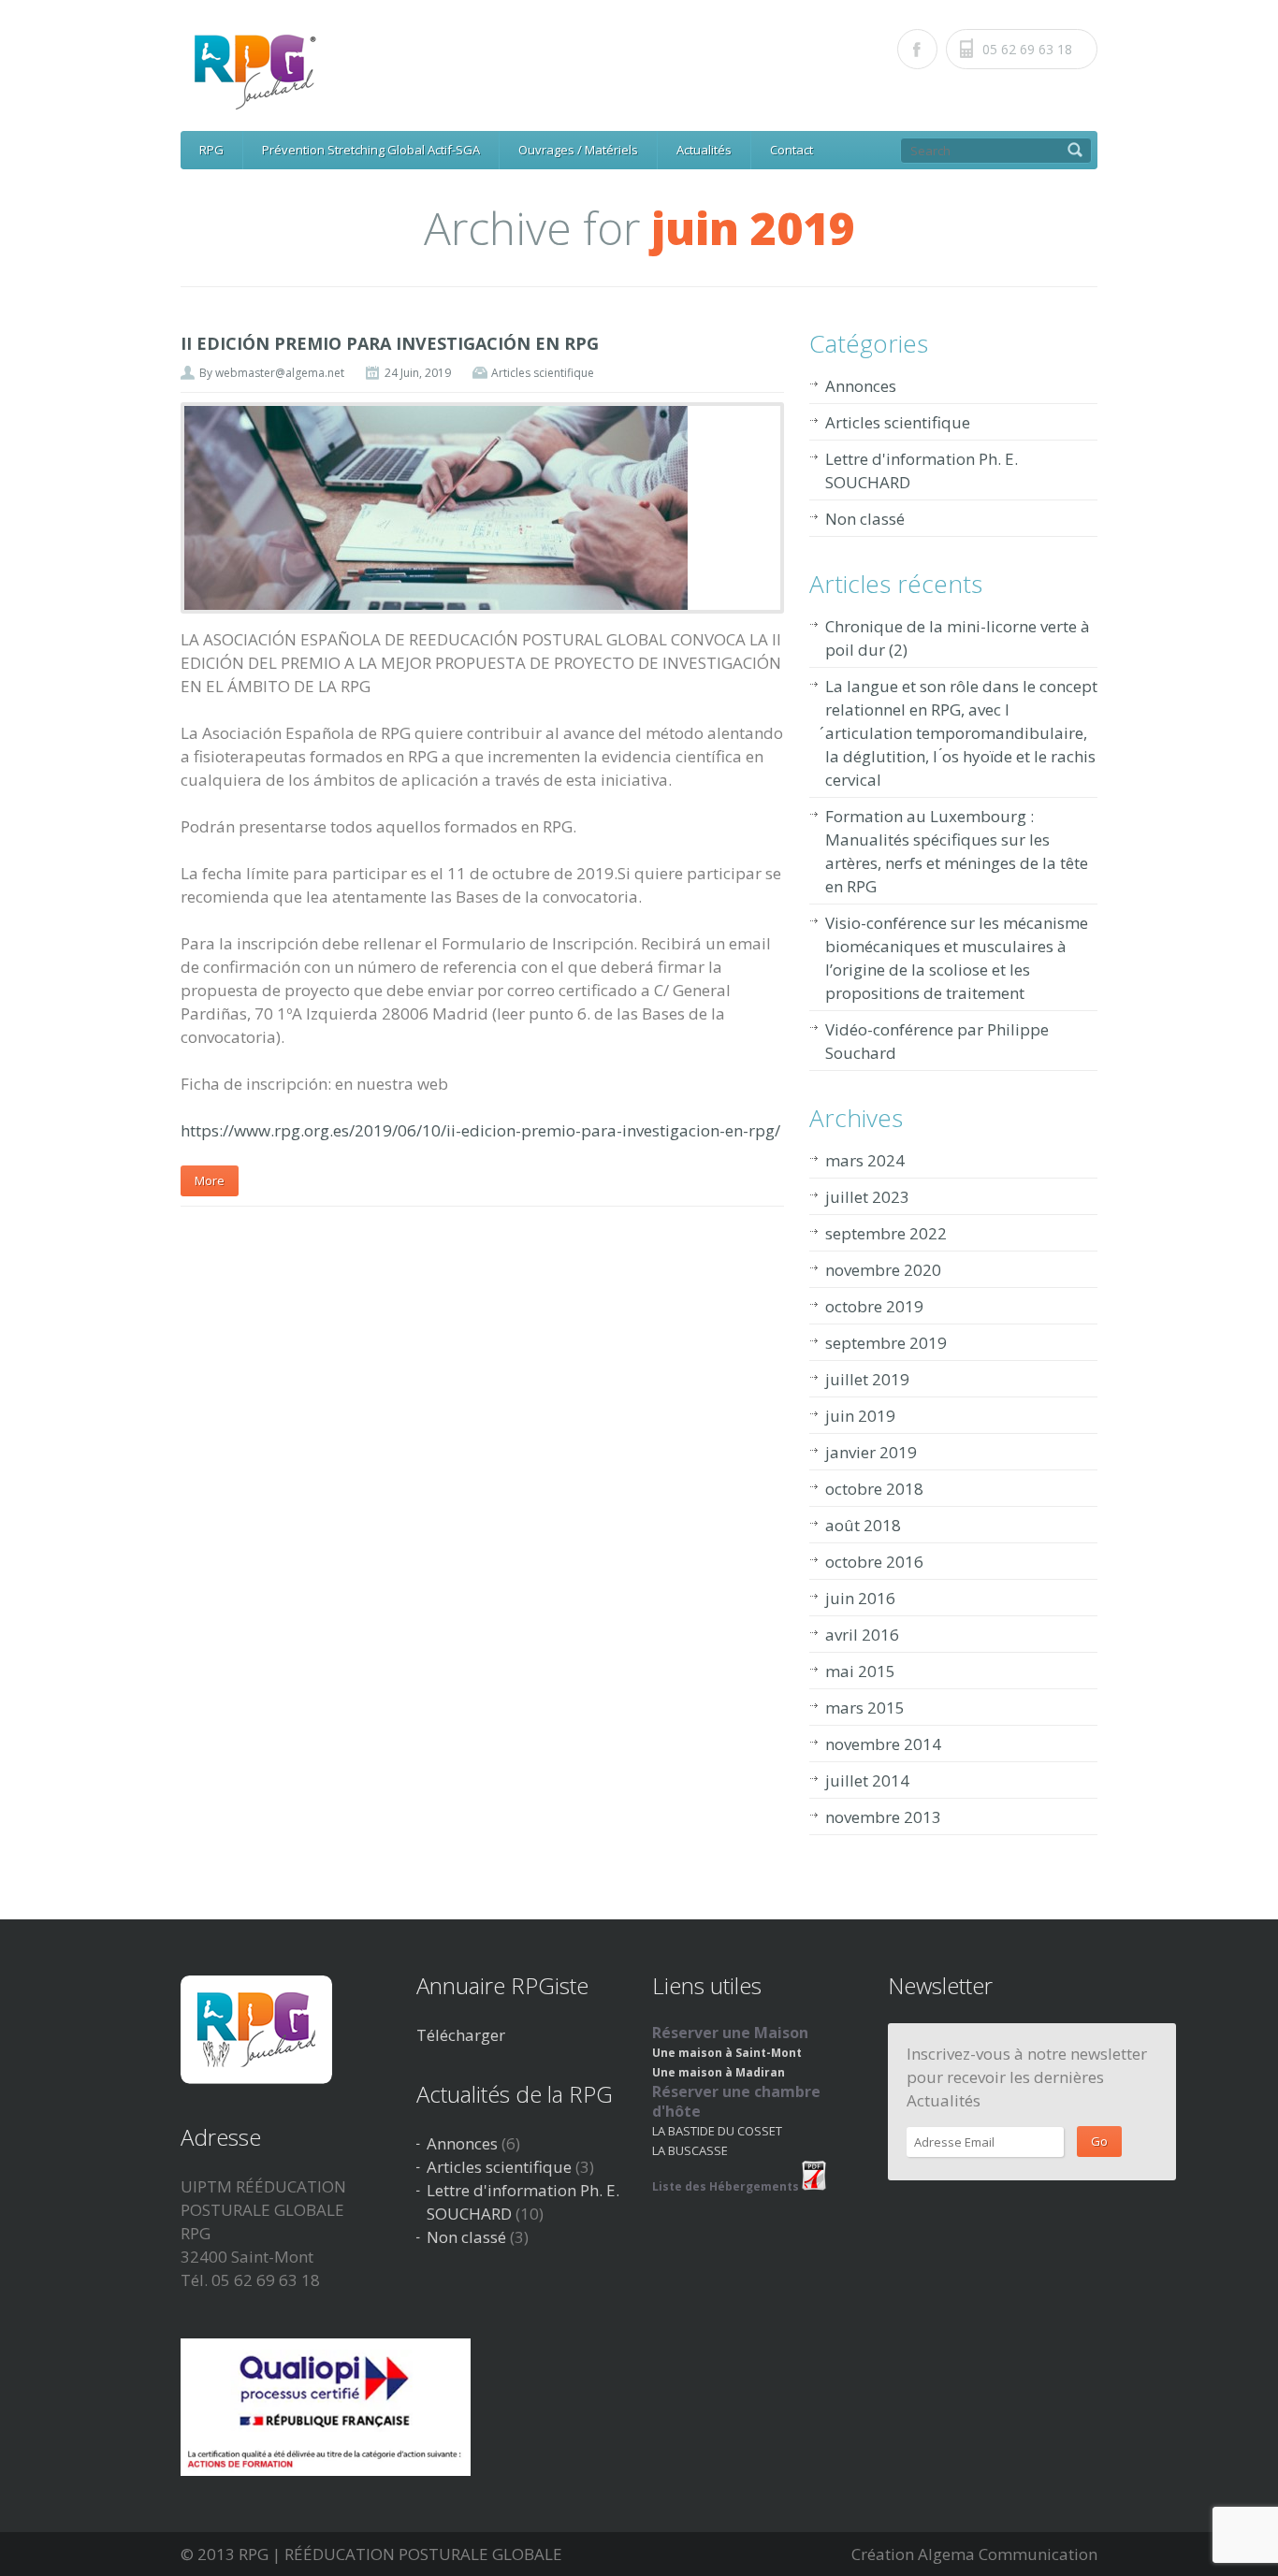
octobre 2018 (874, 1489)
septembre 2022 (886, 1233)
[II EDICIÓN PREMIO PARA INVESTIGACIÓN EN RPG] (482, 508)
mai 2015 (860, 1671)
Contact (791, 150)
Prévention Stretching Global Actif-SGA (371, 150)
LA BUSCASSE (690, 2150)
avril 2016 (862, 1635)
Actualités (704, 150)
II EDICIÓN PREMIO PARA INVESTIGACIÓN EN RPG (390, 343)
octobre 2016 (874, 1562)
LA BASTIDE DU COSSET (717, 2131)
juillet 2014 (867, 1780)
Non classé (865, 519)
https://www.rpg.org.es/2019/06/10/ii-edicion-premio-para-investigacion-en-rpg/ (480, 1130)
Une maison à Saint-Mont (727, 2053)
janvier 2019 (871, 1452)
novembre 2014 (883, 1744)
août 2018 (863, 1525)
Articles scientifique (543, 373)
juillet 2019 (867, 1379)
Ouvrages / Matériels (578, 150)
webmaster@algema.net (280, 373)
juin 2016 (860, 1598)
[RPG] (645, 71)
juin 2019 (860, 1416)
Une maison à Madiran (719, 2072)
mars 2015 (865, 1708)
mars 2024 (865, 1160)
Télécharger (461, 2035)
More (210, 1180)
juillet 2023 (867, 1197)
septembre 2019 (886, 1343)
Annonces (861, 386)
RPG (211, 150)
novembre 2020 (883, 1270)
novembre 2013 (883, 1817)
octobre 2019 (874, 1306)
